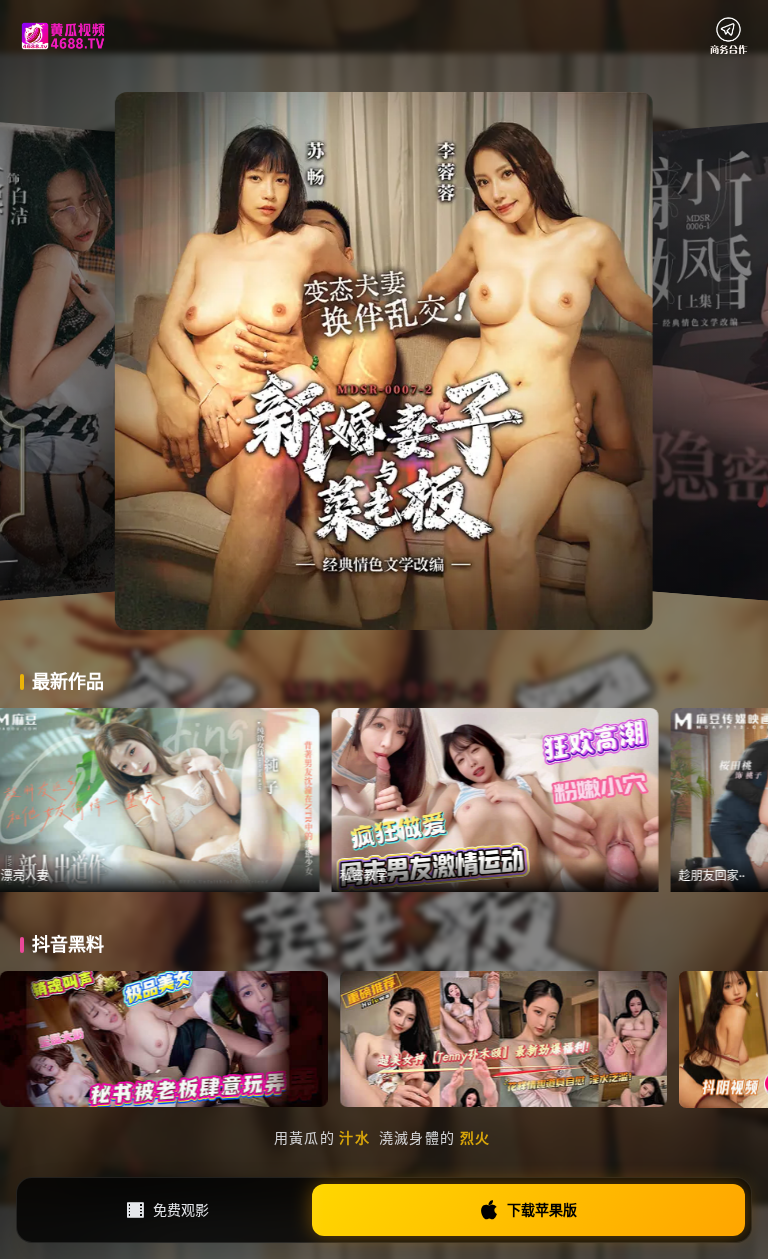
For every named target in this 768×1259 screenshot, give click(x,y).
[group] (244, 800)
